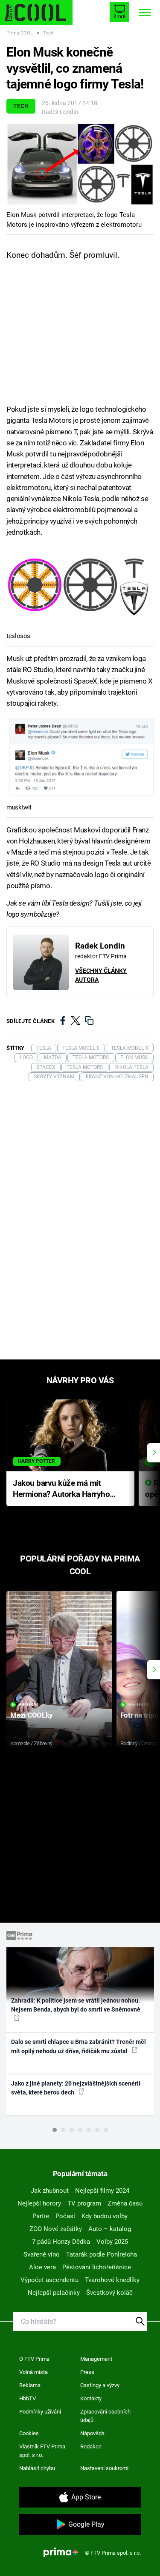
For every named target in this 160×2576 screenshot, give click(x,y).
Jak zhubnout (50, 2191)
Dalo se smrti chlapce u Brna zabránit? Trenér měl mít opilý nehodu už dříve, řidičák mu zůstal (79, 2046)
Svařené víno (42, 2254)
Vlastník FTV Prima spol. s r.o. (42, 2451)
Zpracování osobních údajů (105, 2416)
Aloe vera (42, 2267)
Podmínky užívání (40, 2412)
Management (96, 2359)
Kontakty (91, 2398)
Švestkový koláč (109, 2293)
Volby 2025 (112, 2242)
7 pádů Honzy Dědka (61, 2242)
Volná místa (33, 2372)
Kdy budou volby (105, 2216)
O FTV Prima (34, 2359)
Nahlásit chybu (37, 2468)
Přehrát (29, 1705)
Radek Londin (60, 112)
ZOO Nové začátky (56, 2229)
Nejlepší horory (39, 2203)
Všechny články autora (101, 975)
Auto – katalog (110, 2229)
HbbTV (28, 2398)
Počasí (65, 2216)
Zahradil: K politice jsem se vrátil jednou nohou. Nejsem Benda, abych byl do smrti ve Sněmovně (76, 2005)
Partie (41, 2216)
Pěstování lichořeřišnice (97, 2267)
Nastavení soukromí (104, 2468)
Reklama (30, 2385)
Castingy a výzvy (100, 2385)
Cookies (29, 2433)
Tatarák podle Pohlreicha (102, 2254)
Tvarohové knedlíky (112, 2280)
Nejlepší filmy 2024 (102, 2191)
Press (87, 2372)
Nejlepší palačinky (54, 2293)
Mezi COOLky (31, 1715)
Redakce (91, 2446)
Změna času (125, 2203)
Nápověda (92, 2433)
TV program (84, 2203)
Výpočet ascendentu (49, 2280)
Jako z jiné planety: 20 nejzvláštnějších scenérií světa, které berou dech (76, 2088)
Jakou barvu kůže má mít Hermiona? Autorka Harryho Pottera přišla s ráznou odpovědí (61, 1489)
